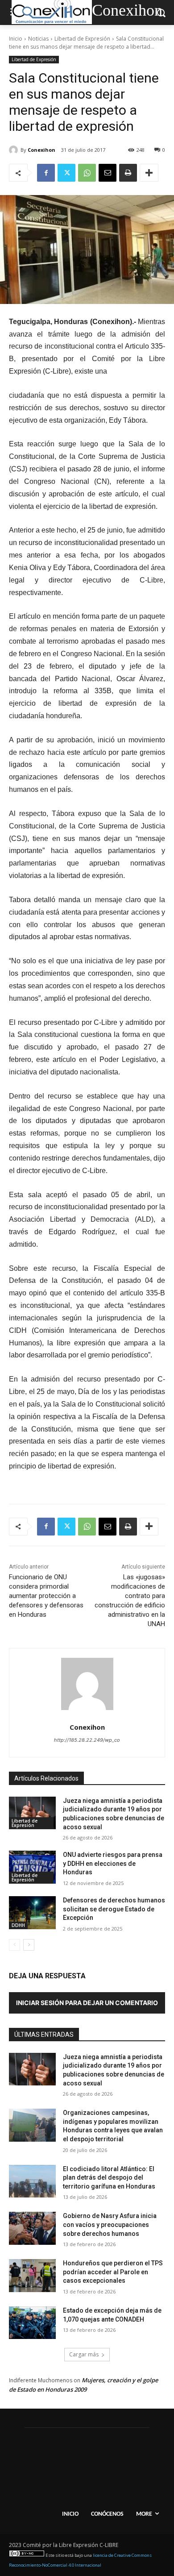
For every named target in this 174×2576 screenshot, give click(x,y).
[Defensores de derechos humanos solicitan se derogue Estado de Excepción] (32, 1913)
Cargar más (84, 2354)
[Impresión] (128, 173)
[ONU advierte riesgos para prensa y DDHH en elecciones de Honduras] (32, 1867)
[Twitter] (66, 173)
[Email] (108, 173)
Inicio (16, 39)
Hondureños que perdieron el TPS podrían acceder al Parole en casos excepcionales (113, 2272)
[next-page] (29, 1945)
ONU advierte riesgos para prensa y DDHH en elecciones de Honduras (113, 1863)
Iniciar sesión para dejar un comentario (87, 2003)
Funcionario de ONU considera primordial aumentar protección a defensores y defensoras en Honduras (46, 1596)
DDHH (18, 1925)
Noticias (38, 39)
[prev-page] (14, 1945)
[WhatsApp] (87, 173)
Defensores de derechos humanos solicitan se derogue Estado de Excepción (114, 1909)
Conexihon (41, 150)
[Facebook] (46, 173)
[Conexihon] (15, 150)
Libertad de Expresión (82, 39)
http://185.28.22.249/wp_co (87, 1740)
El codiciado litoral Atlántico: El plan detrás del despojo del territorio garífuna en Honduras (109, 2178)
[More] (149, 173)
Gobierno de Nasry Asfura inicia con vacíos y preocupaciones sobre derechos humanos (110, 2224)
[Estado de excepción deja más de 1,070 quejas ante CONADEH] (32, 2323)
